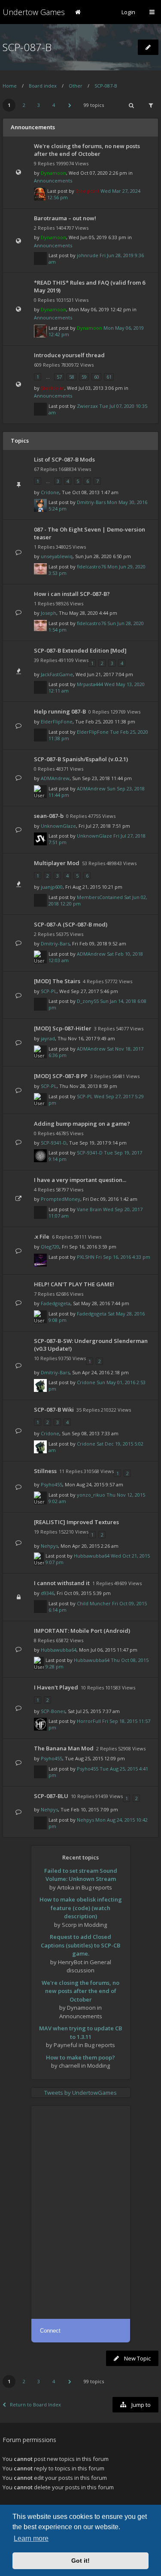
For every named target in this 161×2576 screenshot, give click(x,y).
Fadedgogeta (56, 1303)
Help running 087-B (60, 711)
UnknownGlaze (58, 826)
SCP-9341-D (54, 1143)
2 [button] (24, 105)
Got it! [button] (80, 2561)
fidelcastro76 (91, 567)
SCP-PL (49, 991)
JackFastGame (57, 674)
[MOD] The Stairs (57, 981)
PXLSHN (86, 1257)
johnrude (88, 255)
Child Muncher (94, 1603)
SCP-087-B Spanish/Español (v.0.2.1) (81, 759)
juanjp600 (52, 887)
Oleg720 (50, 1247)
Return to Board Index (35, 2404)
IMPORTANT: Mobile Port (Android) (82, 1631)
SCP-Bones (53, 1711)
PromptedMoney (61, 1199)
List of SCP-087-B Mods (64, 459)
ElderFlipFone (57, 721)
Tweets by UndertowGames (80, 2093)
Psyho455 (52, 1484)
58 (72, 377)
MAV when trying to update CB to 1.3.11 (80, 2032)
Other (76, 86)
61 (109, 377)
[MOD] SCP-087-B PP (61, 1076)
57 (59, 377)
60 (97, 377)
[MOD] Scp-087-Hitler (63, 1028)
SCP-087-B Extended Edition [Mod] (80, 650)
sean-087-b (49, 816)
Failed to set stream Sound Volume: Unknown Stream (81, 1875)
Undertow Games (34, 12)
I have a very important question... (80, 1180)
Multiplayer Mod (57, 863)
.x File (42, 1236)
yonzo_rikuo (91, 1495)
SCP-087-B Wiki (54, 1410)
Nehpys (49, 1546)
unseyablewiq (57, 556)
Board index (43, 86)
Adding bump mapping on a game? (82, 1124)
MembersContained (100, 897)
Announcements (53, 181)
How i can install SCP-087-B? (72, 594)
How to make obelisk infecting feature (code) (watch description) (81, 1908)
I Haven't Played (56, 1687)
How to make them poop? (80, 2057)
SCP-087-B (27, 47)
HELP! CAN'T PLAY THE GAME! (74, 1284)
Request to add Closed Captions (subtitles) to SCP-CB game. (80, 1945)
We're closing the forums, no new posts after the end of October (87, 150)
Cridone (50, 492)
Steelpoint (87, 191)
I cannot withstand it (62, 1583)
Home (10, 86)
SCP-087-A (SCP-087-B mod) (71, 924)
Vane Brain (89, 1209)
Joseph (49, 613)
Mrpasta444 (90, 684)
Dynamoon (53, 173)
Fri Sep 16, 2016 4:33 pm (123, 1257)
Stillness (45, 1471)
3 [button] (39, 105)
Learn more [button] (31, 2538)
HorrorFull (89, 1721)
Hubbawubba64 (92, 1556)
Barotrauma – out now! (65, 218)
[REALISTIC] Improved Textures (76, 1522)
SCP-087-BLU (51, 1796)
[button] (70, 105)
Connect (50, 2331)
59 (84, 377)
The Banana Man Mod (64, 1748)
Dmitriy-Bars (91, 502)
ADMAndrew (55, 778)
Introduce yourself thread (69, 355)
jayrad (48, 1038)
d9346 (47, 1593)
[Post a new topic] (148, 47)
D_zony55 (88, 1001)
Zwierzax (87, 406)
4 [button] (54, 105)
